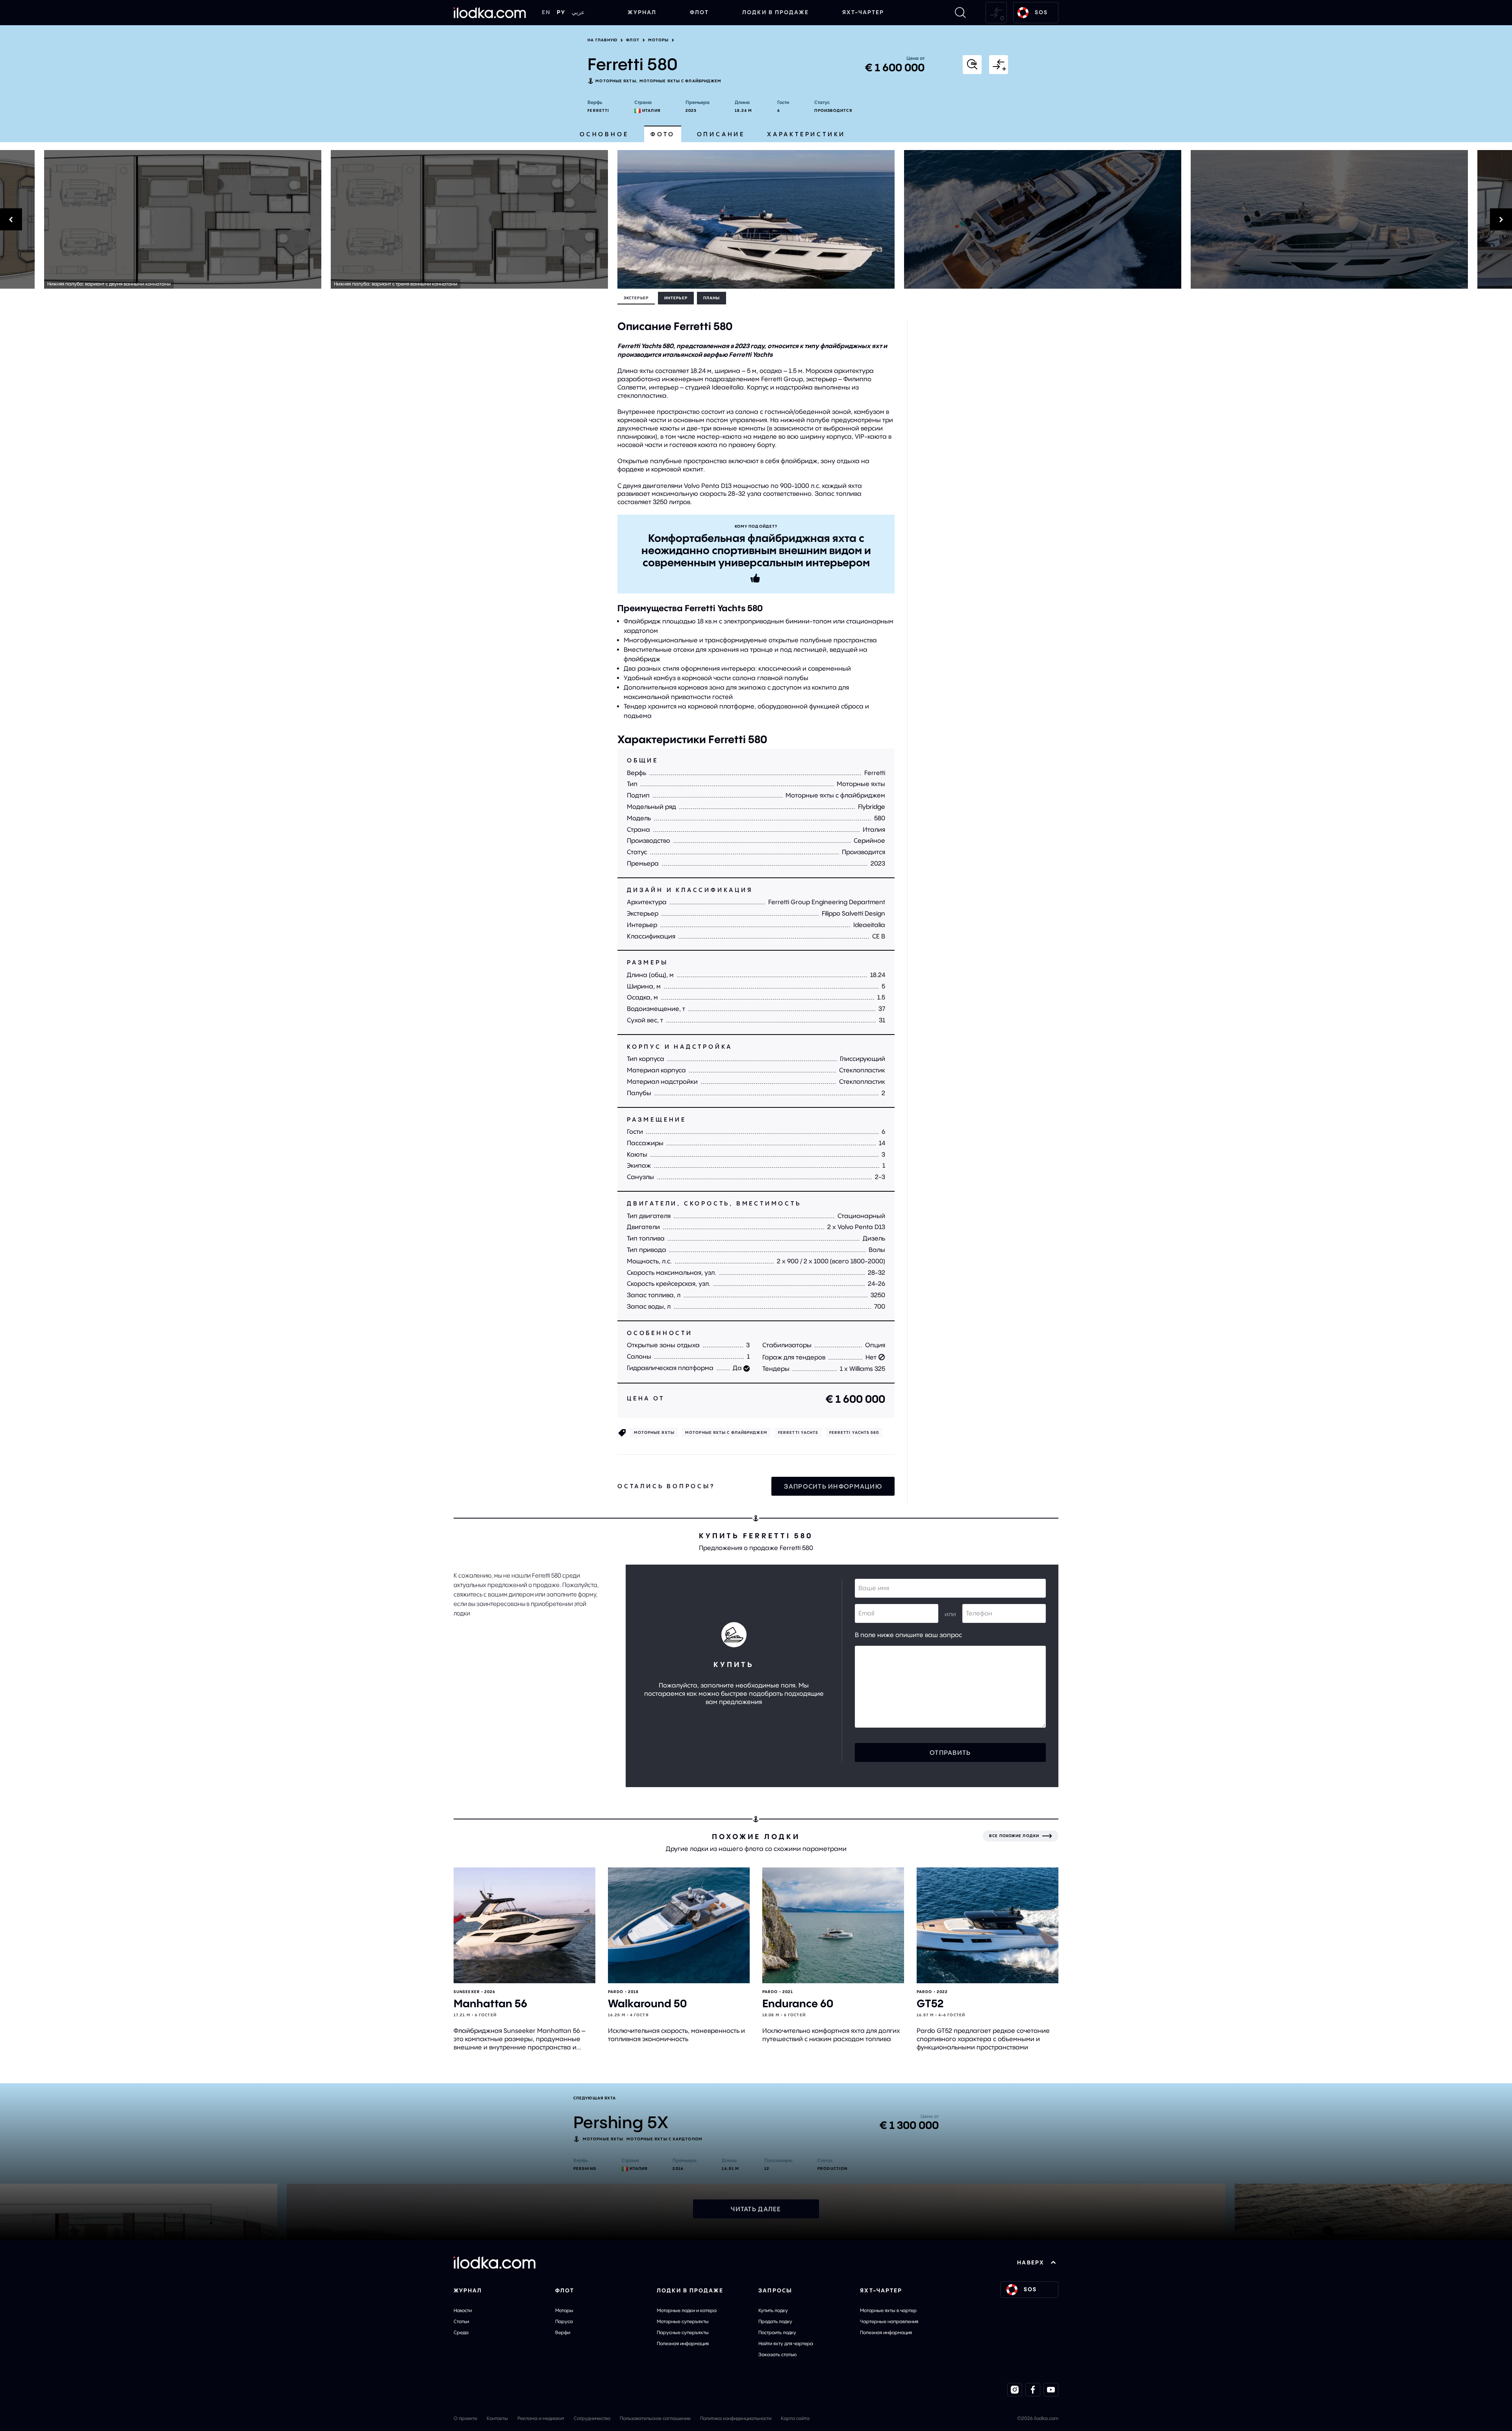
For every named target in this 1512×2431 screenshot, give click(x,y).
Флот (699, 12)
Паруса (564, 2321)
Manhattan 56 (490, 2004)
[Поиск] (960, 13)
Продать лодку (775, 2321)
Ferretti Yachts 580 (854, 1432)
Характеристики (806, 134)
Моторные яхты (616, 81)
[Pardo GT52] (988, 1926)
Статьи (461, 2321)
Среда (461, 2332)
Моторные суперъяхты (683, 2321)
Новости (463, 2310)
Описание (721, 134)
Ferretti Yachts (798, 1432)
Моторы (659, 40)
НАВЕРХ (1031, 2262)
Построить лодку (777, 2332)
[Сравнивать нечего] (996, 13)
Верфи (563, 2332)
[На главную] (490, 13)
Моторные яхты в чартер (888, 2310)
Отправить (950, 1752)
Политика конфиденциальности (736, 2418)
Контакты (497, 2418)
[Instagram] (1015, 2390)
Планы (712, 298)
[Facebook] (1033, 2390)
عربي (578, 12)
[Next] (1208, 219)
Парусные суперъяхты (683, 2332)
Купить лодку (773, 2310)
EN (546, 12)
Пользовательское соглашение (655, 2418)
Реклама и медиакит (541, 2418)
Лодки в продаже (775, 12)
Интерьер (676, 298)
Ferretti (598, 110)
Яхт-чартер (863, 12)
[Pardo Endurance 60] (833, 1926)
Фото (662, 134)
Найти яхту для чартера (786, 2343)
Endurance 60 (798, 2004)
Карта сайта (795, 2418)
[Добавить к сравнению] (999, 65)
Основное (604, 134)
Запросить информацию (833, 1486)
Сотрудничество (592, 2418)
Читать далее (756, 2209)
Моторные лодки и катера (687, 2310)
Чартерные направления (889, 2321)
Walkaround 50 (647, 2004)
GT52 (930, 2004)
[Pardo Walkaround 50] (679, 1926)
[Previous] (304, 219)
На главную (602, 40)
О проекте (465, 2418)
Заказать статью (777, 2354)
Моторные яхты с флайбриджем (681, 81)
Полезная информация (683, 2343)
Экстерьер (636, 298)
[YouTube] (1051, 2390)
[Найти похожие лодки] (972, 65)
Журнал (642, 12)
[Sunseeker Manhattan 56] (524, 1926)
